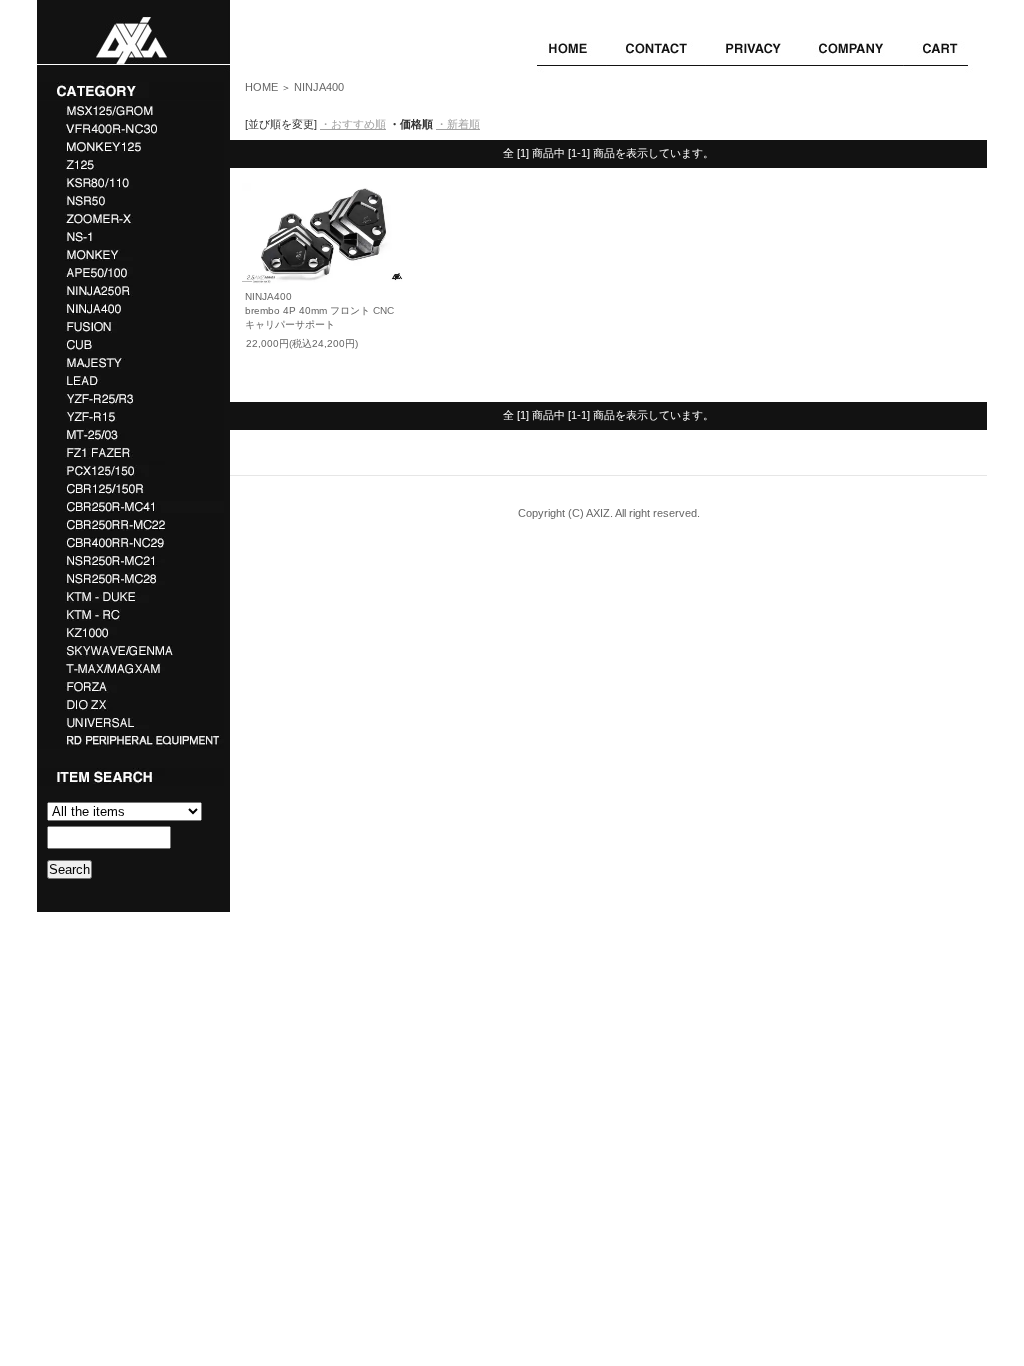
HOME (261, 87)
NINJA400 (319, 87)
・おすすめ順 (353, 124)
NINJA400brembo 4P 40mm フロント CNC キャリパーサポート (319, 310)
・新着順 (458, 124)
